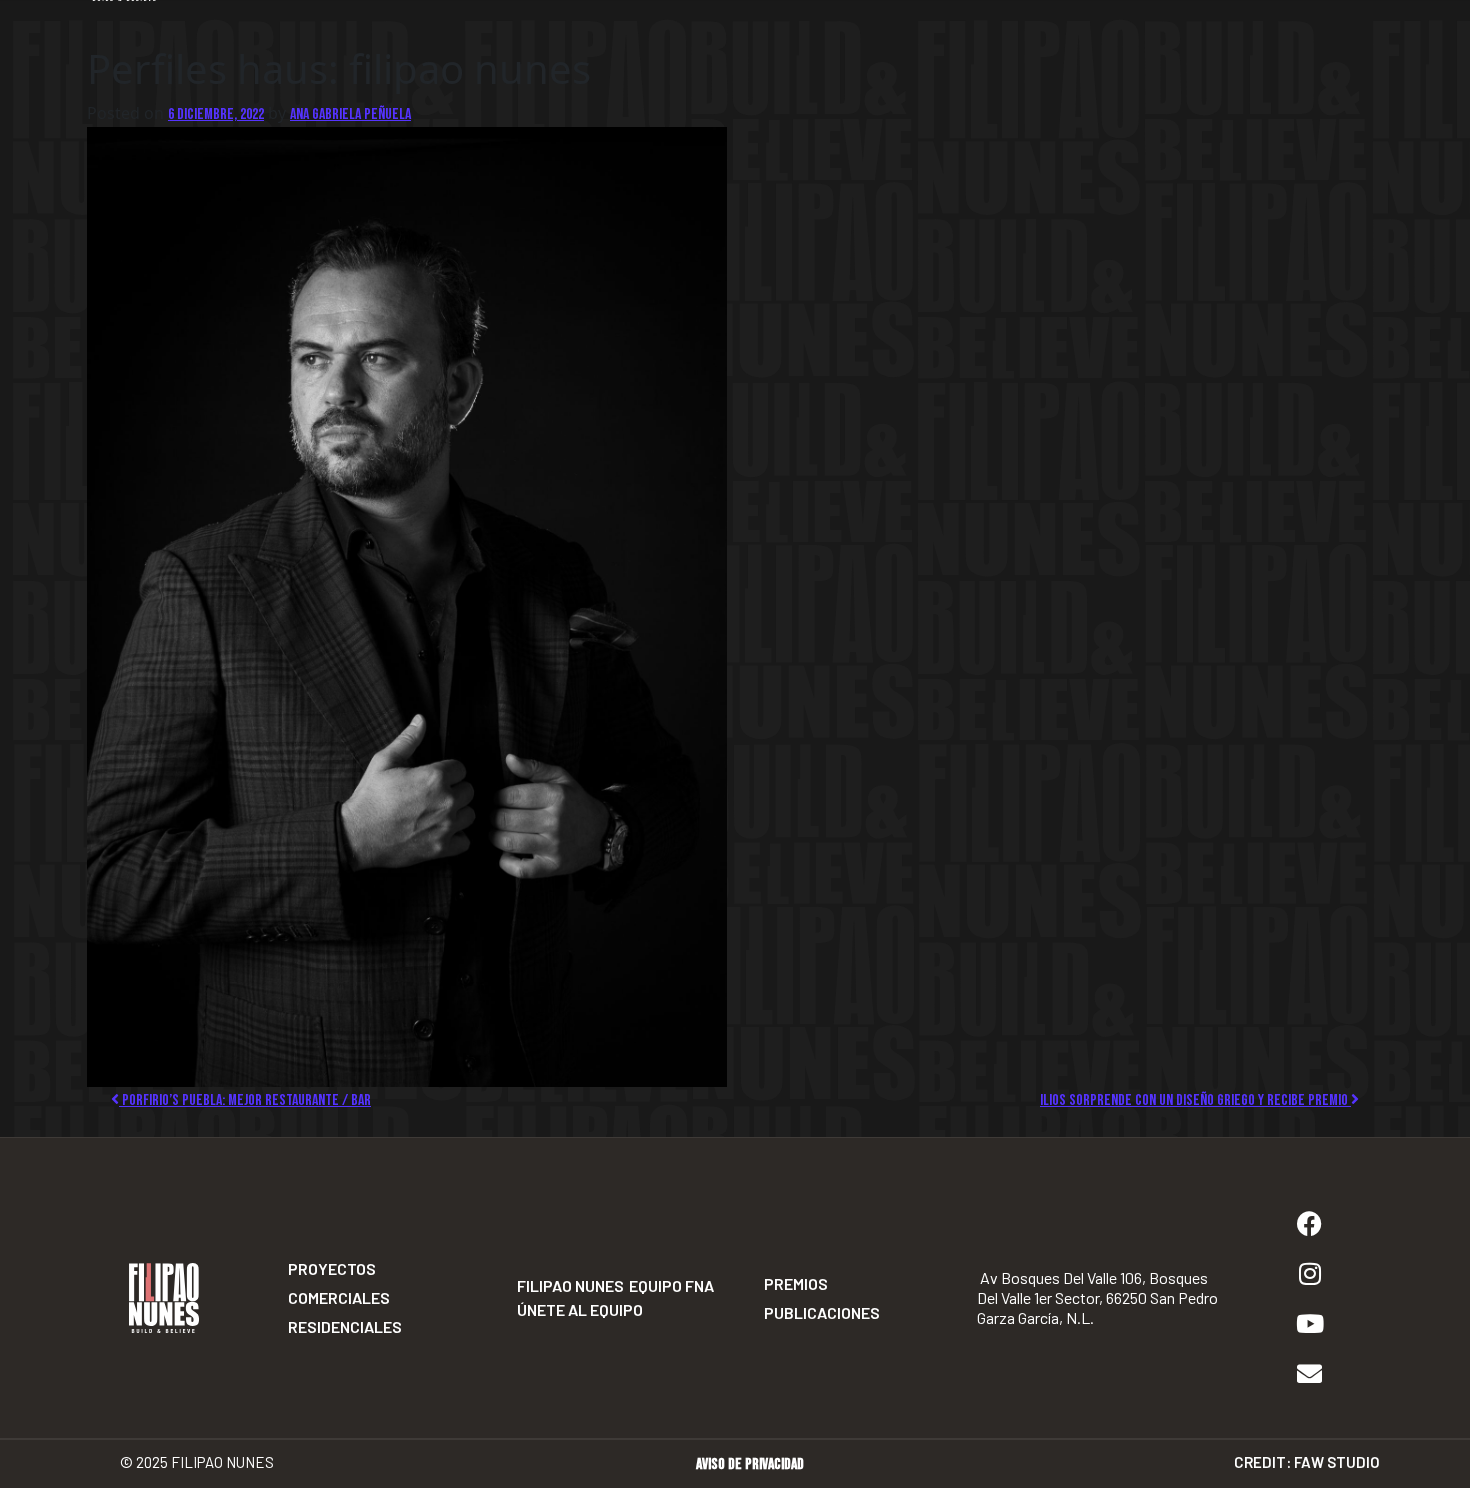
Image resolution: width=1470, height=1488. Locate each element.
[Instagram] (1310, 1273)
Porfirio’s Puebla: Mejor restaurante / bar (245, 1100)
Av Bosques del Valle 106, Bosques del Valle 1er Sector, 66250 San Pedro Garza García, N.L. (1097, 1297)
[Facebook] (1310, 1223)
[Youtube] (1310, 1323)
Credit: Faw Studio (1307, 1462)
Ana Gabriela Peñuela (350, 114)
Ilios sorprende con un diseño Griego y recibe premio (1195, 1100)
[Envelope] (1310, 1373)
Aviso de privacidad (750, 1464)
